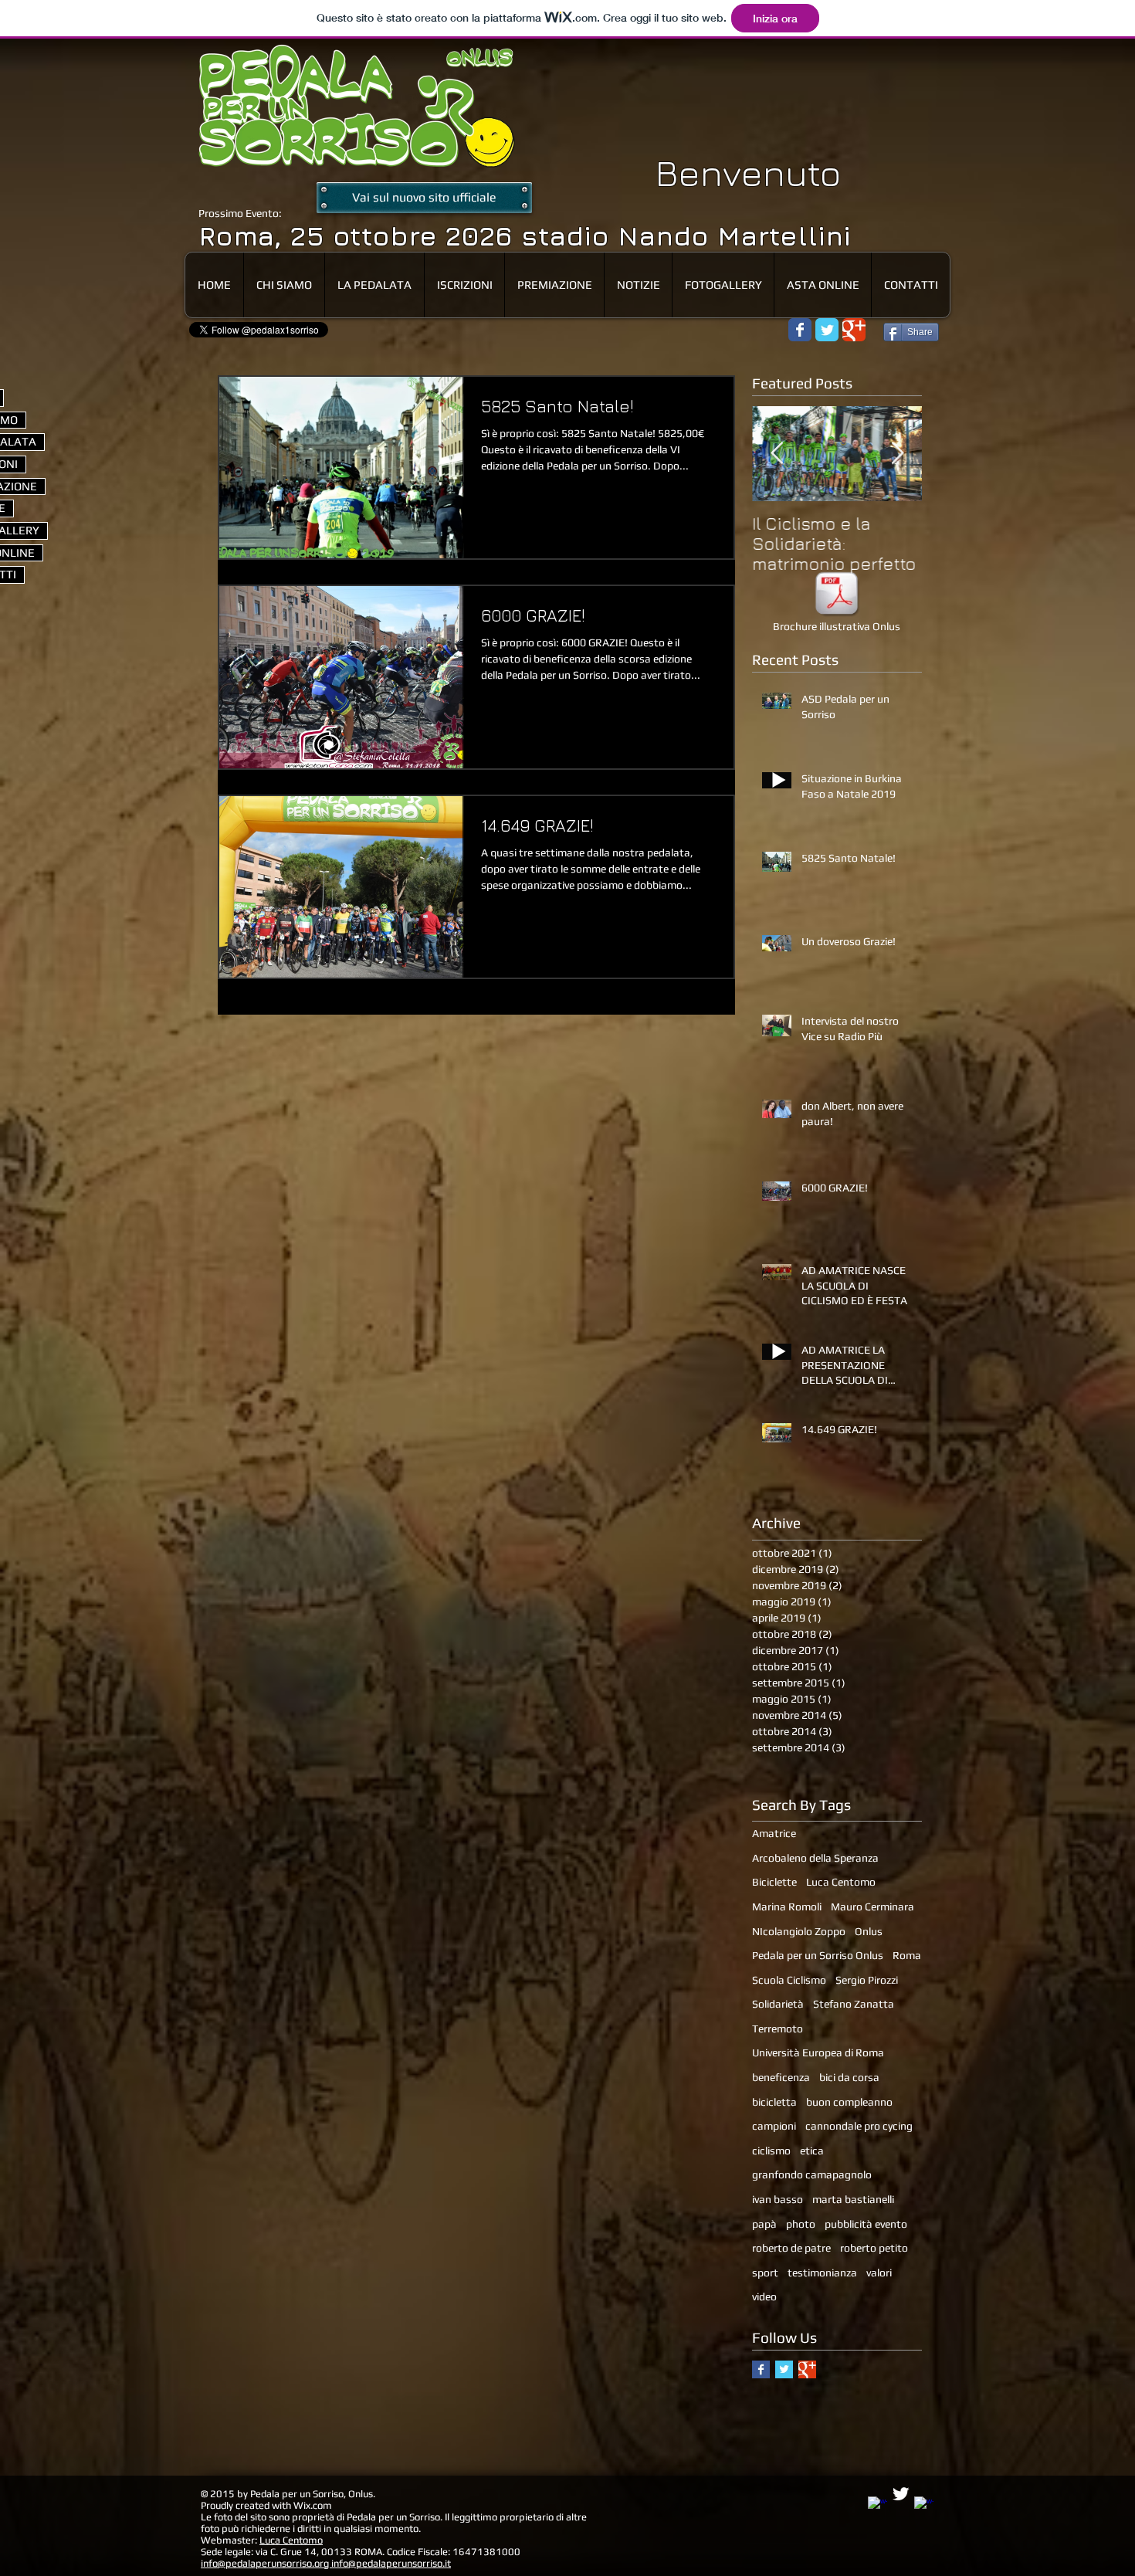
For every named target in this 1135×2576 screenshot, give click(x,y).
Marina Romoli (787, 1907)
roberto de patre (791, 2248)
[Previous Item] (777, 454)
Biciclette (774, 1882)
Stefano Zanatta (854, 2004)
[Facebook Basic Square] (761, 2369)
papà (764, 2224)
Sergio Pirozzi (867, 1980)
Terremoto (778, 2029)
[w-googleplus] (924, 2506)
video (764, 2296)
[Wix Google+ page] (854, 330)
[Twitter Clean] (901, 2494)
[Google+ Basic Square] (807, 2369)
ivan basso (778, 2199)
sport (765, 2273)
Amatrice (774, 1833)
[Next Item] (897, 454)
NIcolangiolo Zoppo (799, 1931)
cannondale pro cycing (859, 2126)
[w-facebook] (878, 2506)
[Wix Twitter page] (827, 330)
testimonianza (822, 2273)
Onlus (869, 1931)
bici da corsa (849, 2077)
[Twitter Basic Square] (784, 2369)
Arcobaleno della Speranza (815, 1858)
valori (879, 2273)
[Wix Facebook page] (800, 330)
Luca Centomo (841, 1882)
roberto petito (874, 2248)
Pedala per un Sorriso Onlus (818, 1955)
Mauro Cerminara (872, 1907)
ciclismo (771, 2151)
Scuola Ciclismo (789, 1980)
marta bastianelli (853, 2199)
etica (812, 2151)
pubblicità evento (866, 2224)
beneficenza (781, 2077)
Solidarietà (778, 2004)
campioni (774, 2126)
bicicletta (774, 2102)
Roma (907, 1955)
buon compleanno (849, 2102)
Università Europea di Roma (818, 2052)
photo (801, 2224)
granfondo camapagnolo (812, 2174)
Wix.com (313, 2505)
